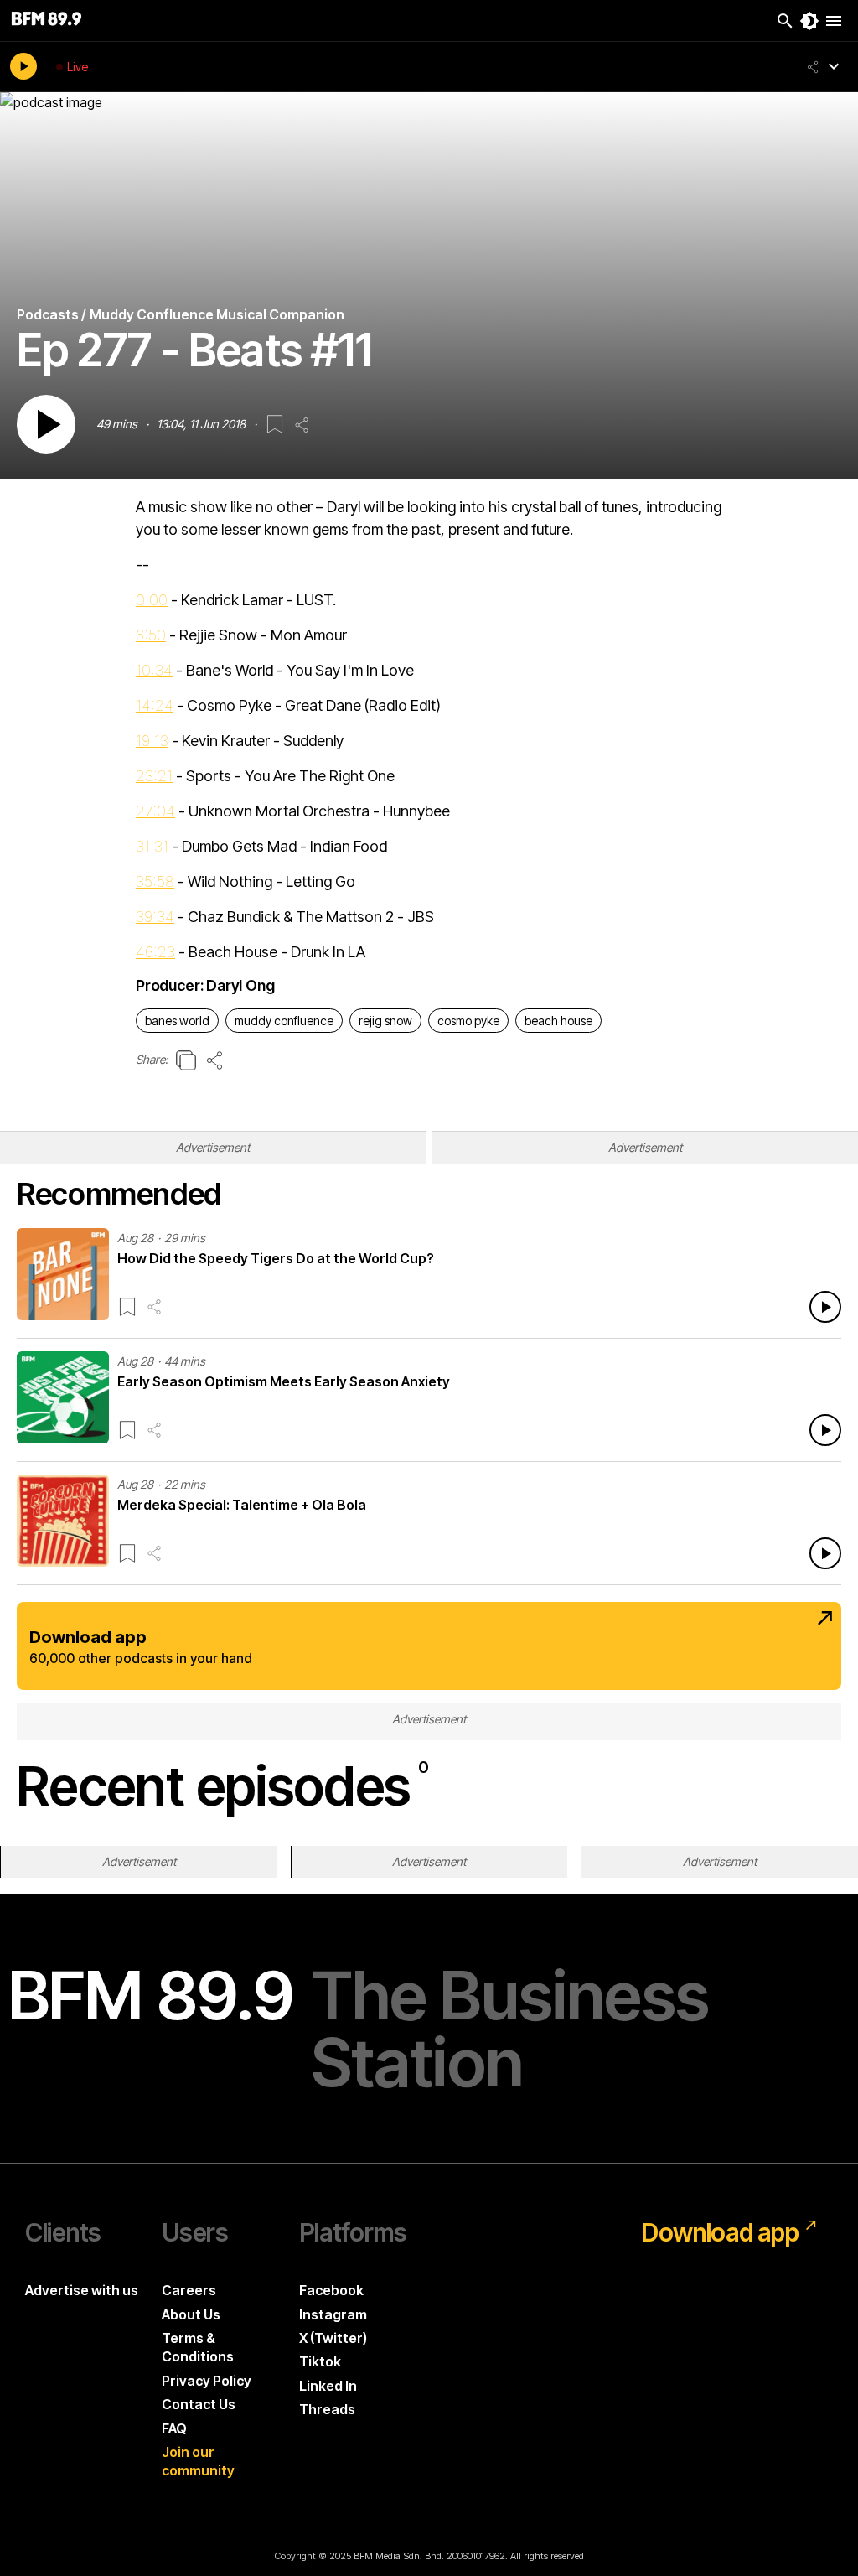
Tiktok (320, 2361)
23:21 (154, 776)
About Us (191, 2314)
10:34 (154, 670)
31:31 (152, 846)
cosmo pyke (468, 1021)
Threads (327, 2409)
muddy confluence (284, 1021)
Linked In (328, 2386)
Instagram (333, 2314)
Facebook (331, 2290)
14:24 (155, 705)
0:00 (152, 600)
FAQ (174, 2428)
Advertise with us (82, 2290)
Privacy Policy (207, 2381)
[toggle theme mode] (809, 21)
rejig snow (385, 1021)
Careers (189, 2290)
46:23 (155, 952)
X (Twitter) (333, 2338)
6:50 (151, 635)
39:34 (155, 917)
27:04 (155, 811)
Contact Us (199, 2404)
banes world (177, 1021)
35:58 (155, 881)
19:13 (152, 741)
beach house (558, 1021)
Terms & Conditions (198, 2347)
